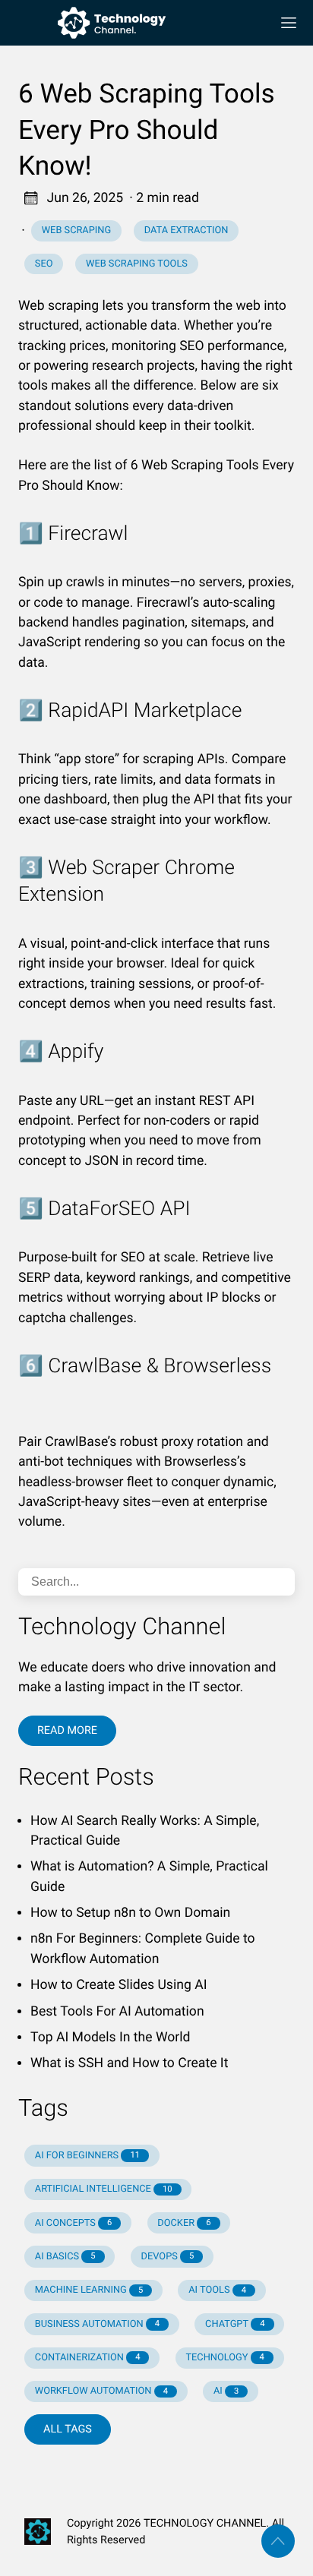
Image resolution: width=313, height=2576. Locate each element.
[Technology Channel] (138, 23)
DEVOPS (168, 2257)
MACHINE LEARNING (89, 2290)
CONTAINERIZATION (88, 2358)
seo (44, 264)
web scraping (76, 230)
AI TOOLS (217, 2290)
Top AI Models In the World (110, 2038)
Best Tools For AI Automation (117, 2012)
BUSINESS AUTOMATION (97, 2324)
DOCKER (184, 2223)
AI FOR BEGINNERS (87, 2156)
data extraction (187, 230)
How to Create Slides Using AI (119, 1985)
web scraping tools (137, 264)
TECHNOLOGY (224, 2358)
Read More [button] (67, 1730)
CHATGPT (235, 2324)
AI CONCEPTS (74, 2223)
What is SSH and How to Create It (129, 2063)
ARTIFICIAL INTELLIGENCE (104, 2189)
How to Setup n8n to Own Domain (130, 1913)
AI (226, 2391)
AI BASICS (65, 2257)
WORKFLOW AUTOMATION (101, 2391)
